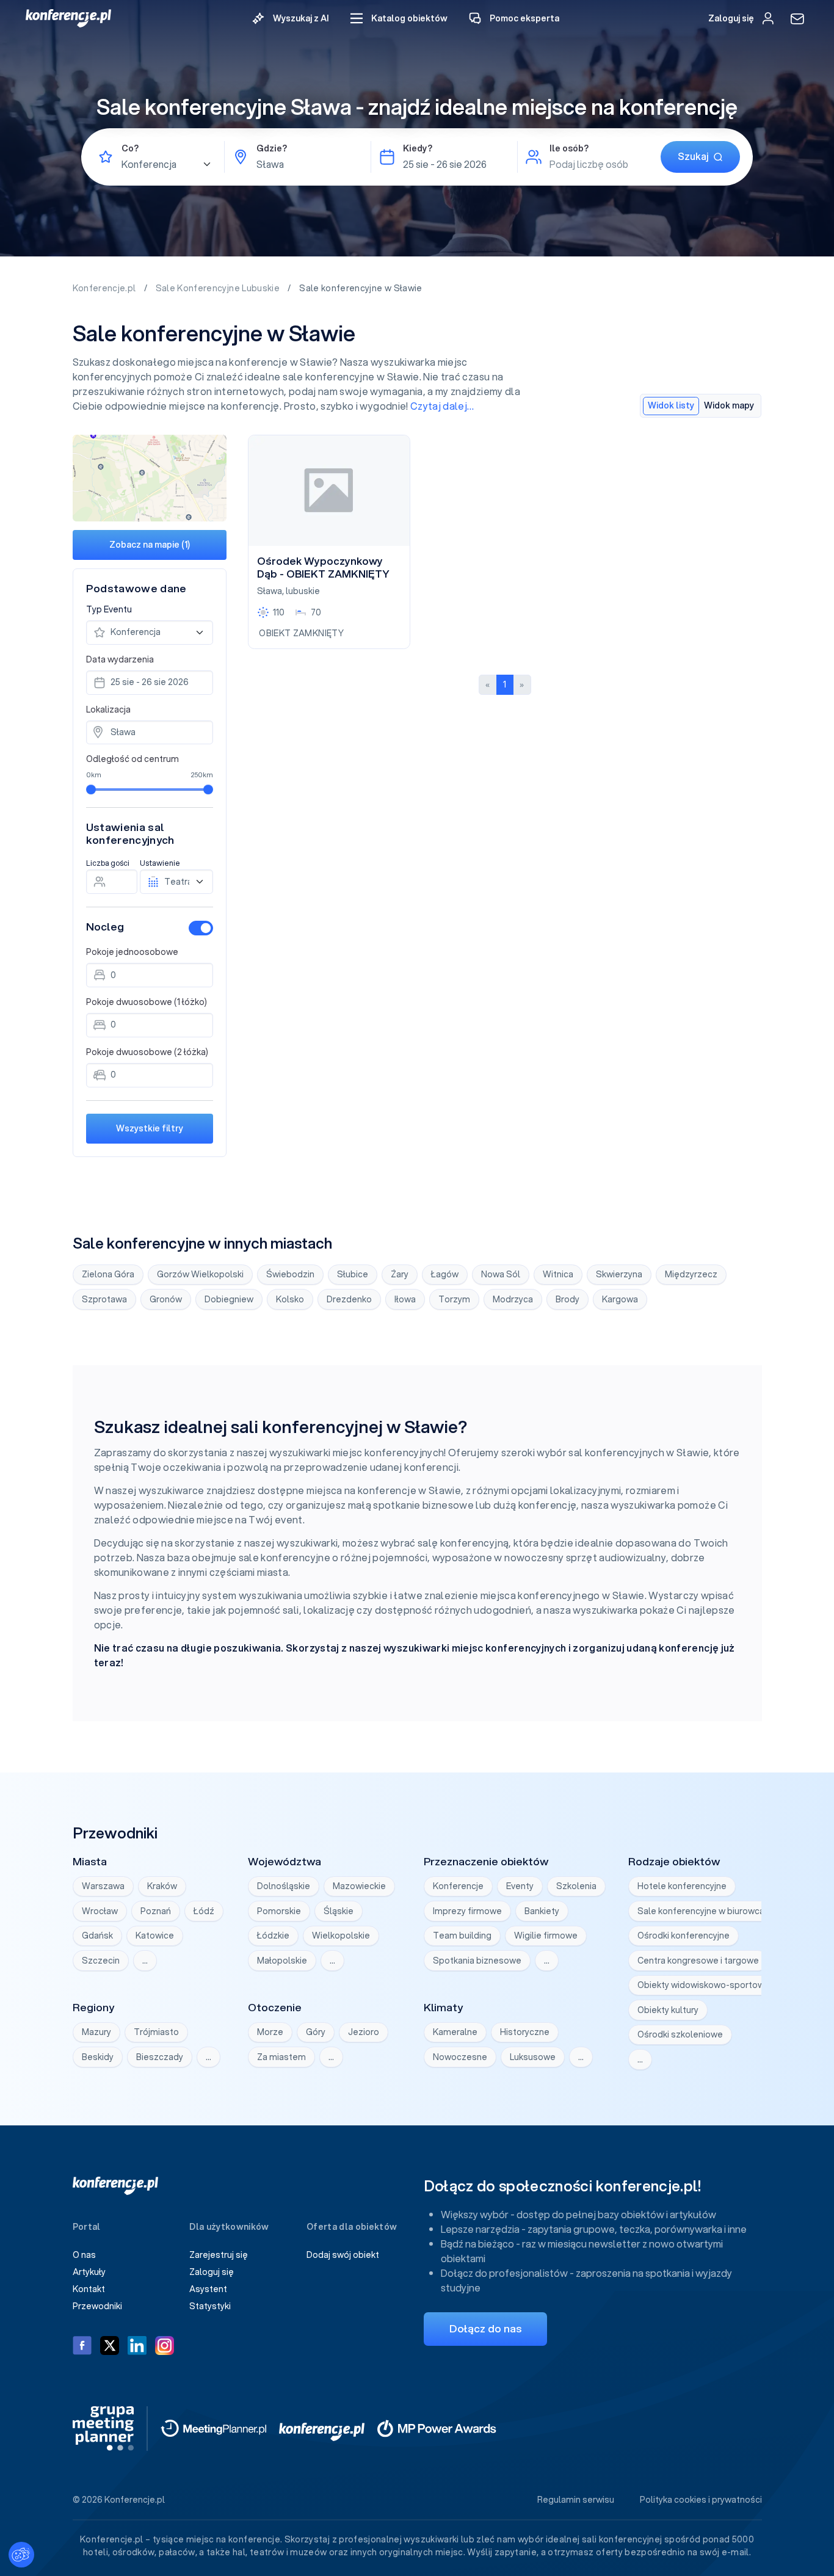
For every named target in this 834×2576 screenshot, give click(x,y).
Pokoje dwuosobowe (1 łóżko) (147, 1002)
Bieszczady (160, 2057)
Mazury (96, 2032)
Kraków (162, 1886)
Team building (462, 1936)
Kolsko (290, 1299)
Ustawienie (160, 863)
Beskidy (98, 2057)
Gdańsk (97, 1936)
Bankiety (542, 1911)
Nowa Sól (501, 1274)
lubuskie (303, 591)
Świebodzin (290, 1274)
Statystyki (210, 2306)
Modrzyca (513, 1299)
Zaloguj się (212, 2272)
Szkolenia (576, 1886)
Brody (567, 1299)
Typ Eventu (109, 609)
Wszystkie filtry (150, 1128)
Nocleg (105, 927)
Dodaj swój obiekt (343, 2255)
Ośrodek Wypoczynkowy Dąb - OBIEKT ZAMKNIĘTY (323, 568)
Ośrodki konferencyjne (684, 1936)
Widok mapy (729, 405)
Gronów (166, 1299)
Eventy (520, 1886)
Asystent (208, 2289)
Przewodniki (97, 2306)
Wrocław (100, 1911)
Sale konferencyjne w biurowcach (706, 1911)
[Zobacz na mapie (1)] (150, 478)
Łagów (445, 1274)
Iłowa (405, 1299)
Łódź (204, 1911)
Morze (270, 2032)
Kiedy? (418, 148)
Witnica (558, 1274)
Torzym (454, 1299)
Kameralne (455, 2032)
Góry (316, 2032)
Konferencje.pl (105, 288)
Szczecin (101, 1961)
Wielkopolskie (341, 1936)
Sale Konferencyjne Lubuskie (219, 288)
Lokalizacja (108, 709)
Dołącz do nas (485, 2328)
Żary (400, 1274)
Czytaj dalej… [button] (442, 406)
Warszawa (103, 1886)
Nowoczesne (460, 2057)
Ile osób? (569, 148)
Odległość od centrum (132, 759)
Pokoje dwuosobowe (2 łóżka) (147, 1052)
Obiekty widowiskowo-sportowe (704, 1985)
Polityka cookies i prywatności (701, 2500)
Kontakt (89, 2289)
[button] (399, 19)
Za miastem (281, 2057)
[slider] (91, 789)
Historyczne (525, 2032)
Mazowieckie (359, 1886)
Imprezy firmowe (467, 1911)
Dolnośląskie (284, 1886)
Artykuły (89, 2272)
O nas (84, 2255)
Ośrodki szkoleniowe (680, 2034)
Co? (130, 148)
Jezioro (364, 2032)
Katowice (155, 1936)
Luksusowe (533, 2057)
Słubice (353, 1274)
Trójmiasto (156, 2032)
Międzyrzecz (691, 1274)
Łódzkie (273, 1936)
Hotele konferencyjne (682, 1886)
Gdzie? (272, 148)
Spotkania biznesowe (477, 1961)
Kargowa (620, 1299)
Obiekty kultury (668, 2010)
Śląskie (339, 1911)
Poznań (156, 1911)
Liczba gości (108, 863)
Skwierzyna (619, 1274)
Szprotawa (104, 1299)
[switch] (201, 928)
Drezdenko (349, 1299)
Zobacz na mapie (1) (150, 545)
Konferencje (458, 1886)
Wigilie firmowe (546, 1936)
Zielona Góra (108, 1274)
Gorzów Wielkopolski (200, 1274)
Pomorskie (279, 1911)
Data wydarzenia (120, 659)
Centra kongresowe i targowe (698, 1961)
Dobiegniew (229, 1299)
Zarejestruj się (219, 2255)
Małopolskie (282, 1961)
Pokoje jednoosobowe (132, 952)
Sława (270, 591)
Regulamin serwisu (576, 2500)
